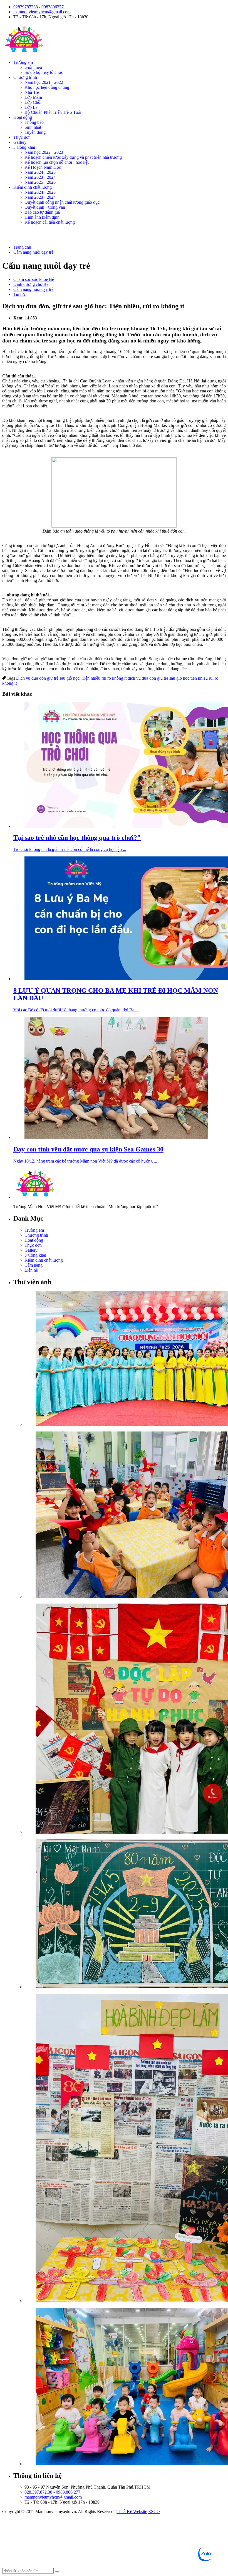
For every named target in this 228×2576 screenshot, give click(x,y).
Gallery (20, 142)
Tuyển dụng (35, 132)
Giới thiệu (33, 67)
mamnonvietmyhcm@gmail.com (42, 12)
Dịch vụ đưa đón (31, 678)
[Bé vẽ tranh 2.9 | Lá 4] (125, 1914)
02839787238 (26, 7)
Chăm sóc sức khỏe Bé (34, 279)
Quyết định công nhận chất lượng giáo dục (62, 202)
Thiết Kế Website (132, 2511)
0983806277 (53, 7)
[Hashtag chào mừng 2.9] (125, 2149)
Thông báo (34, 122)
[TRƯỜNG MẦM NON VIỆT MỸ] (24, 53)
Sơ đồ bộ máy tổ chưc (44, 72)
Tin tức (20, 294)
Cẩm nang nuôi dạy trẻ (33, 289)
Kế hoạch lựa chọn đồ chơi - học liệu (57, 162)
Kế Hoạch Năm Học (43, 167)
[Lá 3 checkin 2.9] (125, 1719)
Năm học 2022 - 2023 (44, 152)
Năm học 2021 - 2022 (44, 82)
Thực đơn (22, 137)
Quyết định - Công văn (45, 207)
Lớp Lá (31, 107)
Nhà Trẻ (32, 92)
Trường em (23, 62)
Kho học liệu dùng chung (47, 87)
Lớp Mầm (33, 97)
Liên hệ (31, 1270)
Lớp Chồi (33, 102)
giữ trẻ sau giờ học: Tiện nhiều (74, 678)
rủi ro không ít (114, 678)
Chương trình (25, 77)
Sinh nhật (33, 127)
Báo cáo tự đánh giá (42, 212)
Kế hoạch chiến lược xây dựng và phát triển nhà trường (73, 157)
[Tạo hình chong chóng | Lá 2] (125, 1515)
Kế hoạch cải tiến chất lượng (50, 222)
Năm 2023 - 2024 (40, 177)
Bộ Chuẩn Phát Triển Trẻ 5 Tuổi (53, 112)
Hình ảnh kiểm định (42, 217)
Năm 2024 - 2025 (40, 172)
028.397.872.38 (38, 2492)
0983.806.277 (68, 2492)
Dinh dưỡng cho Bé (31, 284)
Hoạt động (23, 117)
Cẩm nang (34, 1265)
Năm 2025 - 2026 (40, 182)
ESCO (154, 2511)
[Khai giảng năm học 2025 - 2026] (125, 1359)
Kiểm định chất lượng (33, 187)
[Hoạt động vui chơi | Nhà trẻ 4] (125, 2387)
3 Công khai (24, 147)
